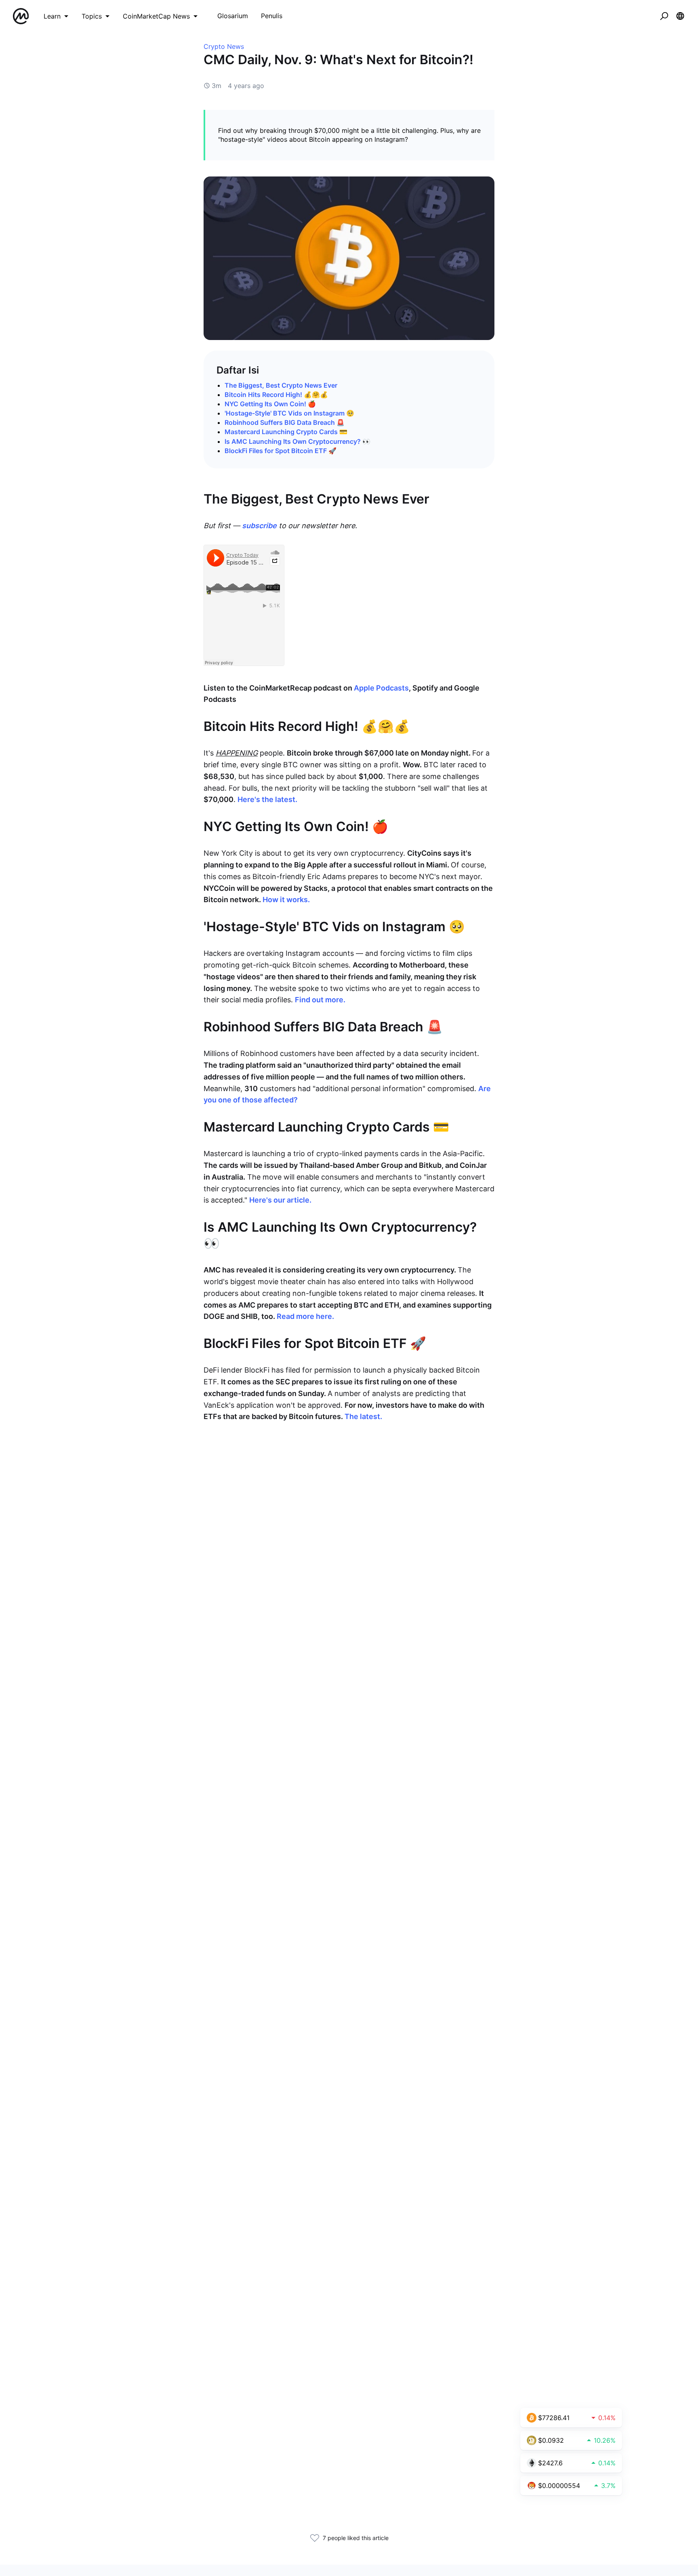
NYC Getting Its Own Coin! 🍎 (270, 404)
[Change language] (680, 16)
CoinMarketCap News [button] (156, 16)
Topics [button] (92, 16)
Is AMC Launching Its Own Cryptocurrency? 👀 (297, 441)
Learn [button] (52, 16)
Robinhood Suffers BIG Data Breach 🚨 (285, 422)
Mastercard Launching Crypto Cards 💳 (286, 432)
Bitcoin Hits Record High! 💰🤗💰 (276, 395)
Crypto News (224, 46)
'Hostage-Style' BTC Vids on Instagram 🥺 (289, 413)
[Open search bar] (664, 16)
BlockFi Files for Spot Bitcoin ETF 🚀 (281, 451)
